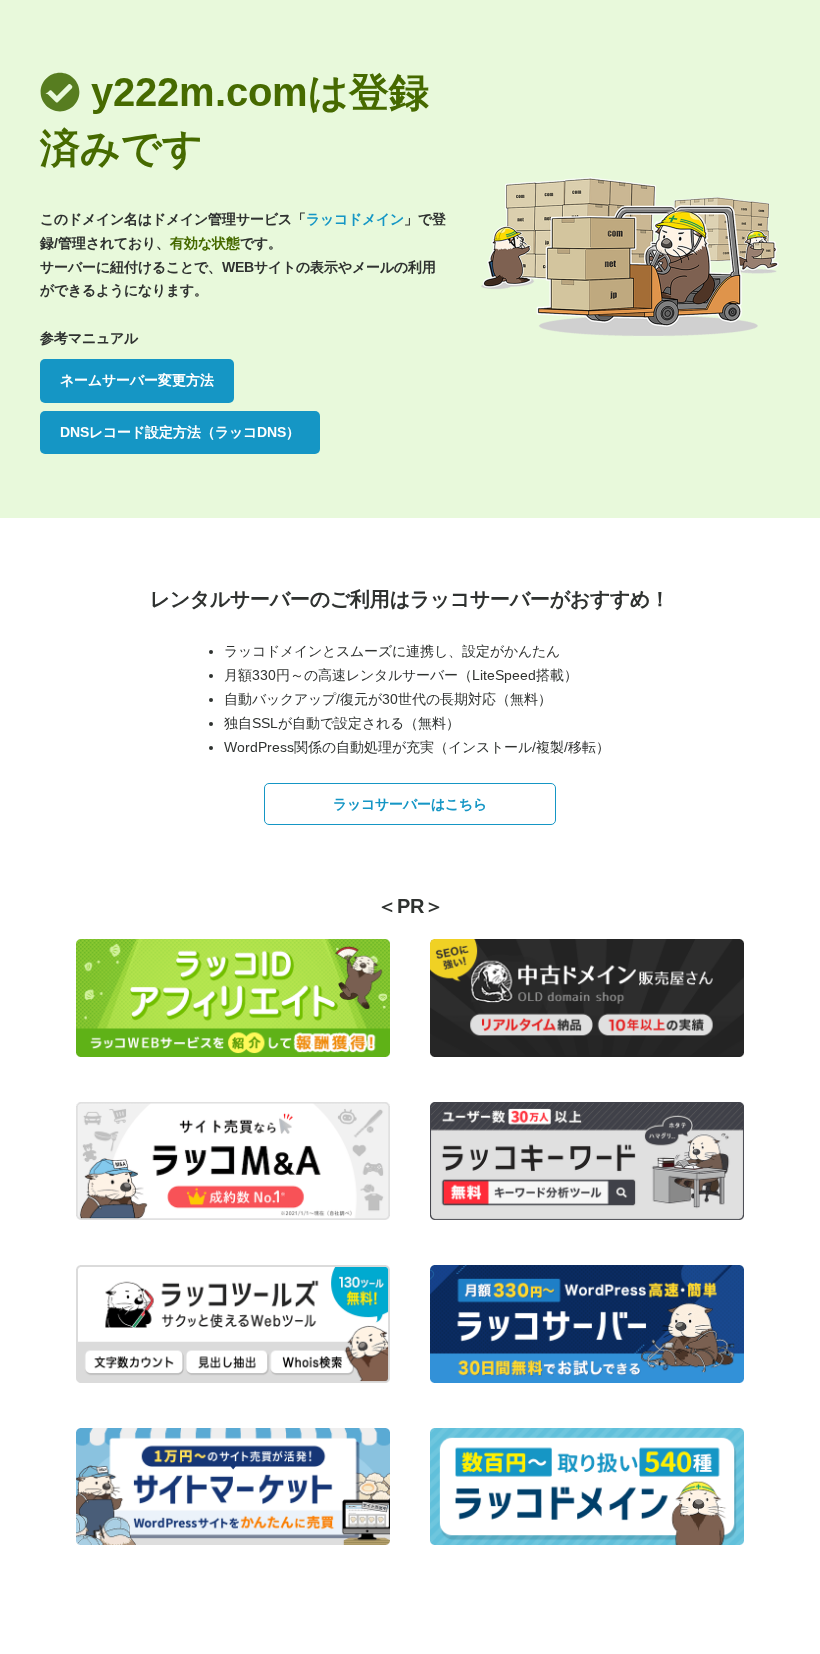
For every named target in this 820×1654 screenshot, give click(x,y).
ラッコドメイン (355, 219)
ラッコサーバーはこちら (410, 804)
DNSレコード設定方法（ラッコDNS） (180, 432)
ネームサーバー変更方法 (137, 380)
